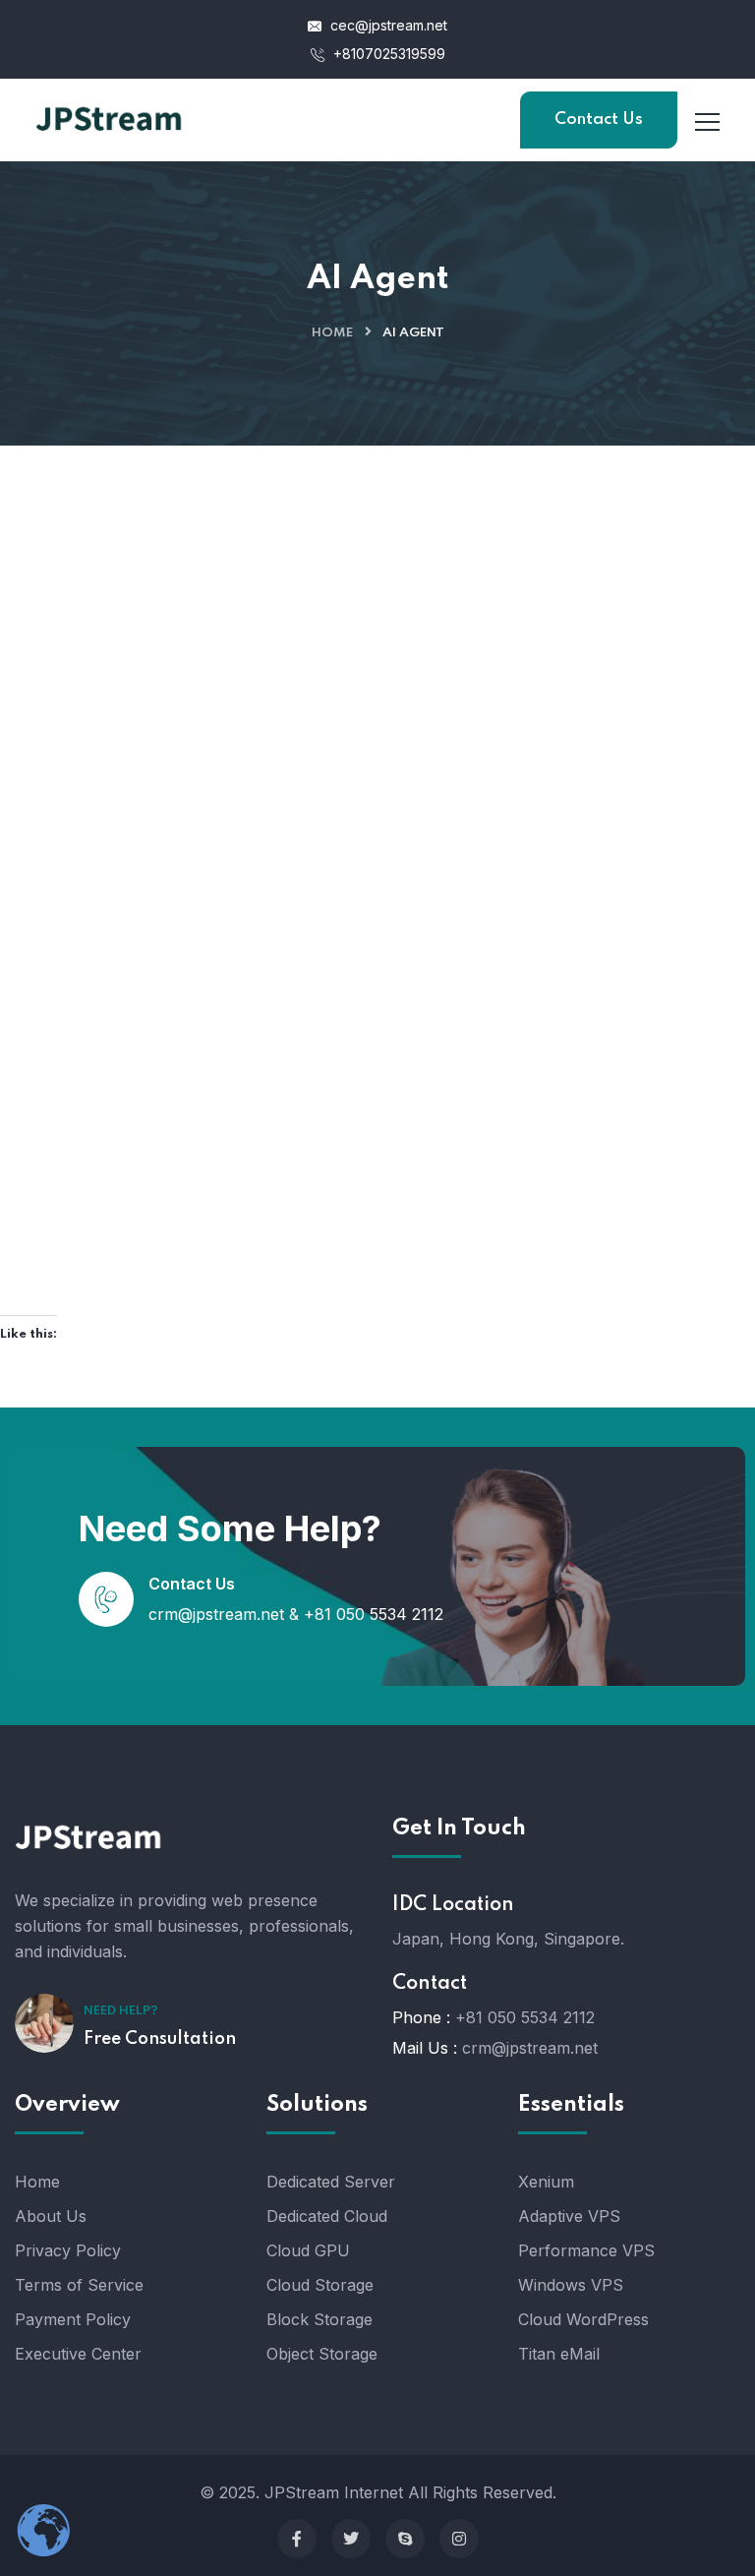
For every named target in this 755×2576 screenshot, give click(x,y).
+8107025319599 (387, 54)
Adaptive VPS (569, 2216)
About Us (51, 2216)
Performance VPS (586, 2250)
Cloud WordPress (583, 2319)
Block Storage (319, 2319)
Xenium (546, 2182)
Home (332, 333)
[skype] (405, 2539)
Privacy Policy (68, 2250)
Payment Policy (73, 2319)
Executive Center (78, 2354)
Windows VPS (571, 2285)
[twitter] (351, 2539)
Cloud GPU (308, 2250)
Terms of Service (79, 2285)
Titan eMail (559, 2354)
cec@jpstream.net (389, 25)
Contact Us (599, 120)
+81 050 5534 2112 (374, 1614)
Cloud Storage (320, 2285)
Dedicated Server (331, 2182)
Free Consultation (160, 2039)
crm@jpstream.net (216, 1614)
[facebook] (297, 2539)
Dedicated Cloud (327, 2216)
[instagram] (459, 2539)
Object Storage (322, 2354)
